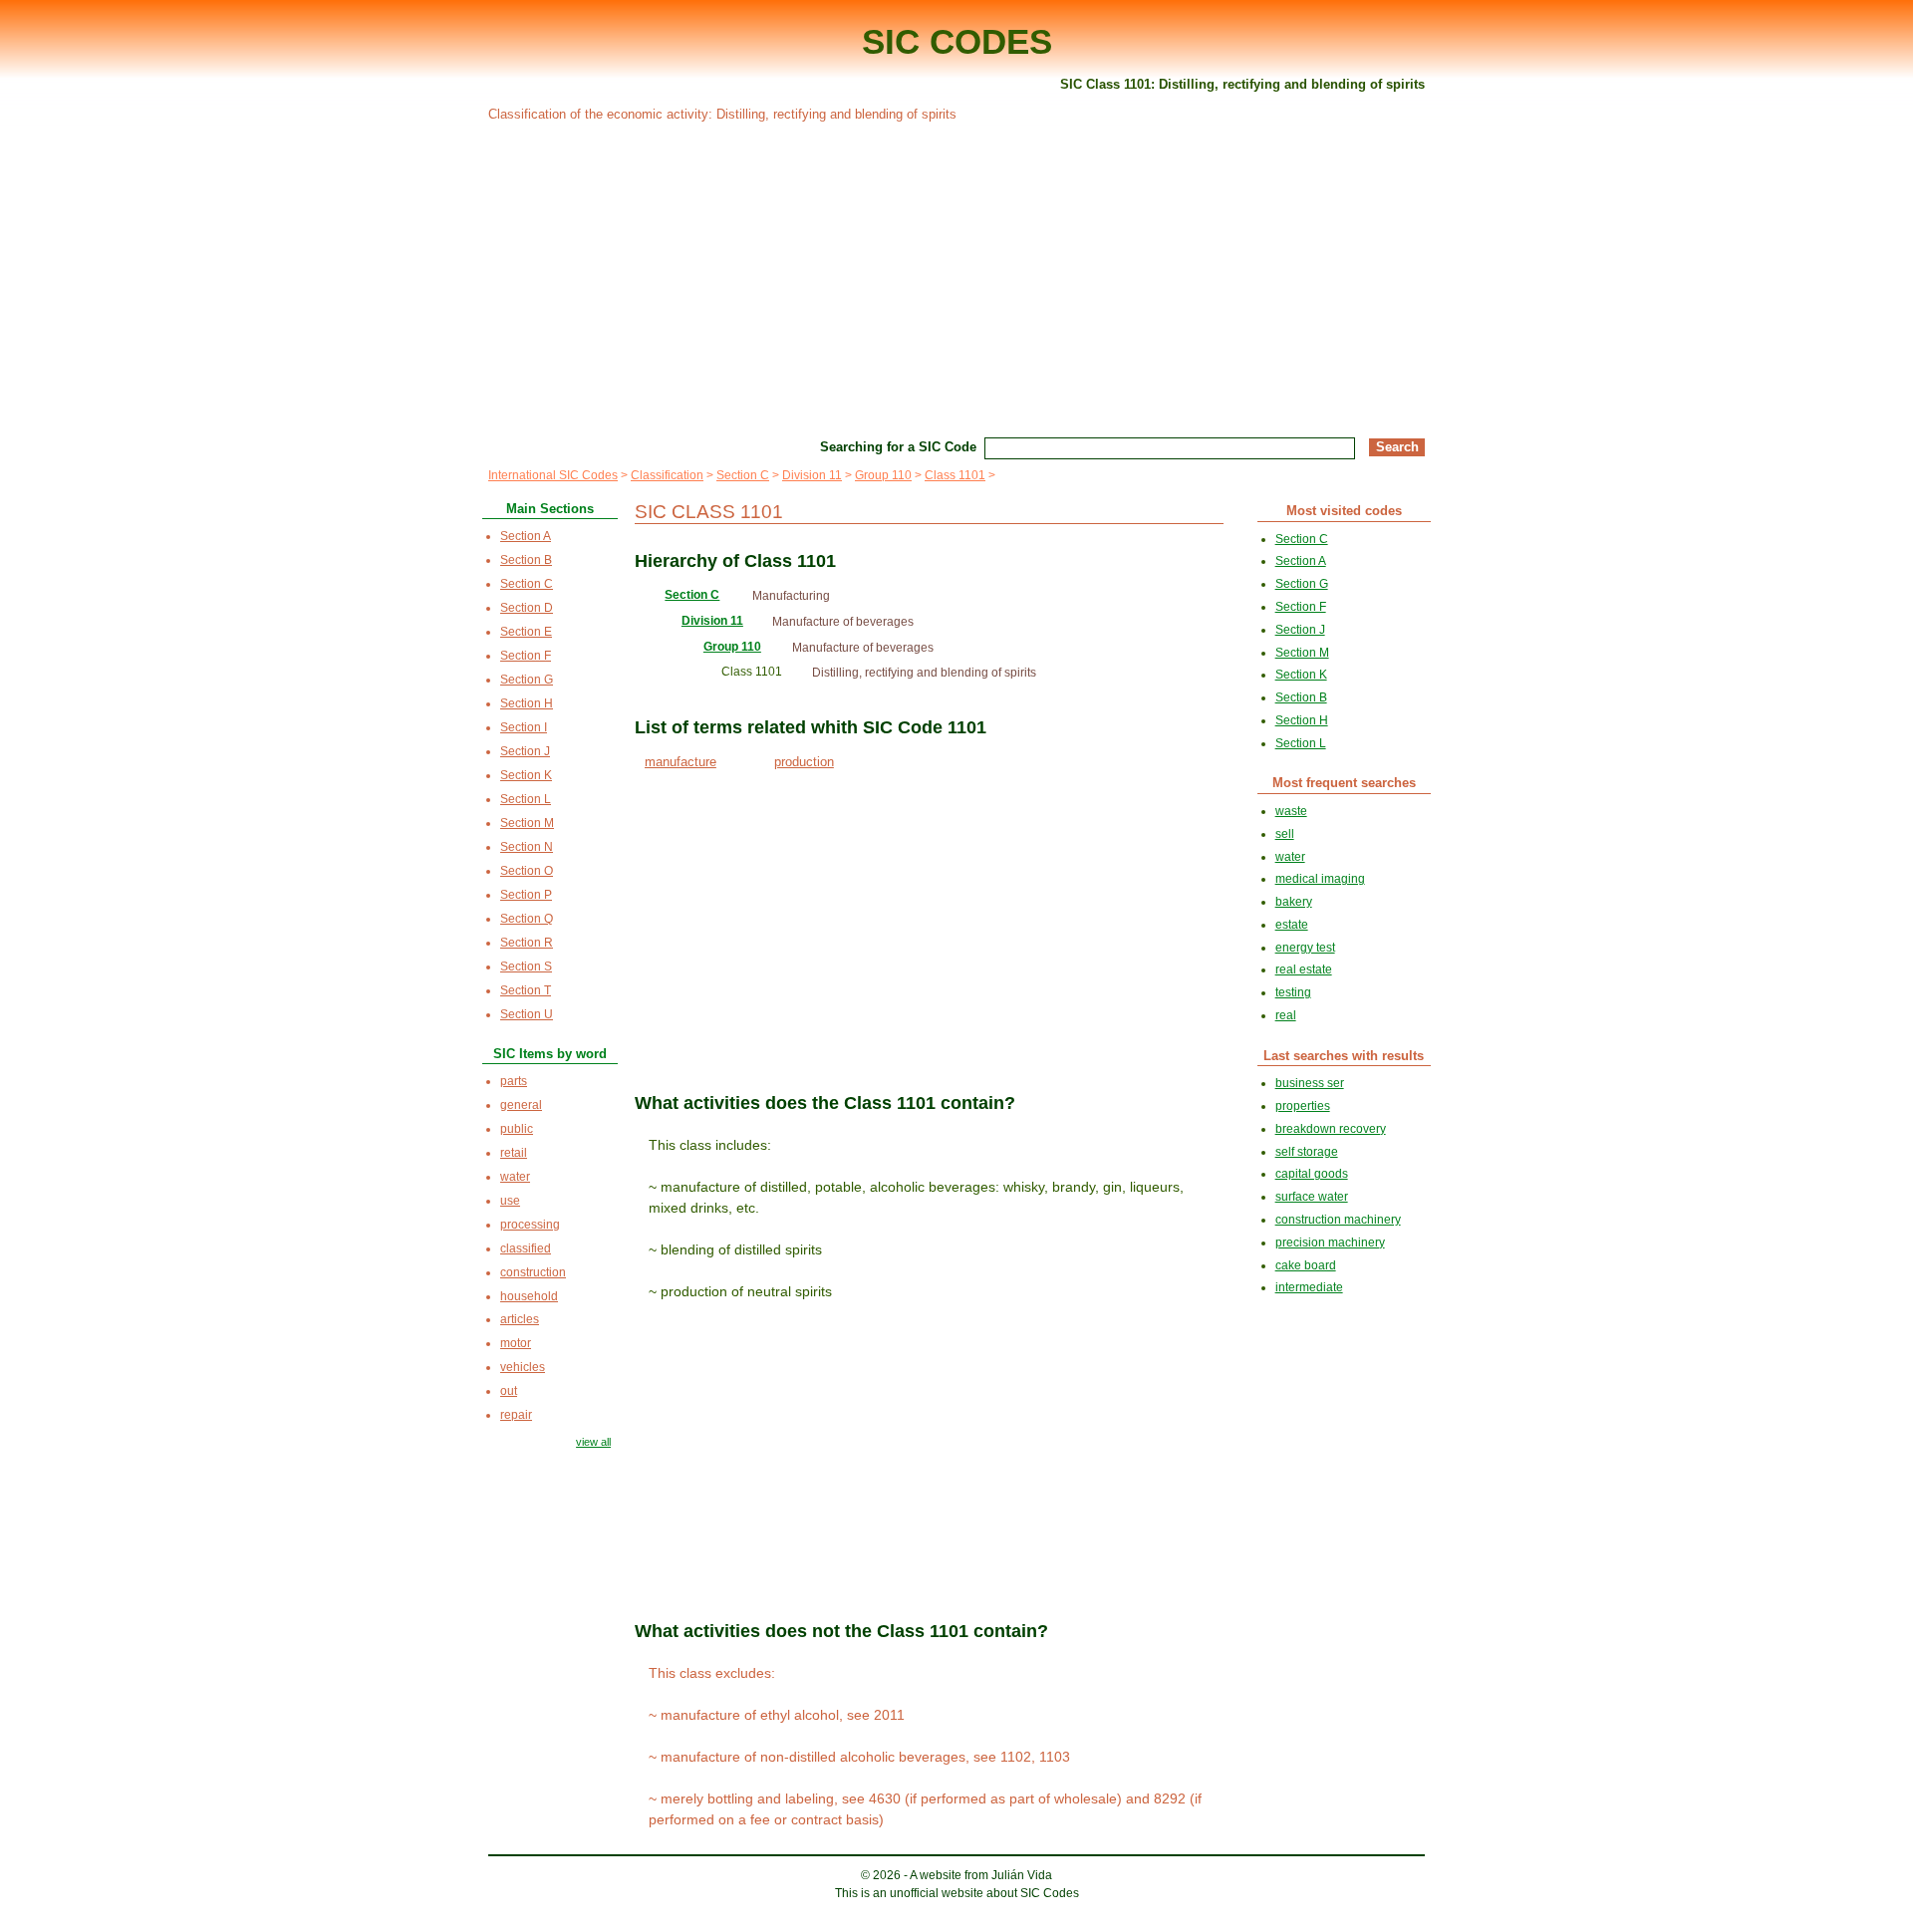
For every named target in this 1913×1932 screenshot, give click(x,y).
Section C (743, 475)
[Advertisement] (956, 277)
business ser (1310, 1083)
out (509, 1391)
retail (514, 1153)
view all (593, 1442)
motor (516, 1343)
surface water (1312, 1197)
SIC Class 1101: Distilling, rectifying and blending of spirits (1242, 84)
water (515, 1177)
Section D (527, 608)
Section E (526, 632)
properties (1303, 1106)
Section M (527, 823)
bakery (1294, 902)
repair (516, 1415)
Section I (524, 727)
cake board (1306, 1265)
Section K (526, 775)
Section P (526, 895)
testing (1293, 992)
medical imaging (1320, 879)
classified (526, 1248)
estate (1292, 925)
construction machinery (1338, 1220)
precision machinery (1330, 1242)
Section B (526, 560)
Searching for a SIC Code (898, 447)
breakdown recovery (1331, 1129)
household (529, 1296)
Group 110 (883, 475)
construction (533, 1272)
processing (530, 1225)
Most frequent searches (1344, 783)
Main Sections (550, 509)
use (510, 1201)
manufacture (681, 762)
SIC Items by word (550, 1054)
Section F (526, 656)
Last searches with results (1344, 1056)
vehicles (523, 1367)
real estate (1304, 969)
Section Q (527, 919)
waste (1291, 811)
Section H (527, 703)
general (521, 1105)
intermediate (1309, 1287)
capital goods (1312, 1174)
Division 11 (812, 475)
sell (1285, 834)
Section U (527, 1014)
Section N (527, 847)
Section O (527, 871)
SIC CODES (957, 41)
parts (514, 1081)
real (1286, 1015)
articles (520, 1319)
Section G (527, 680)
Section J (525, 751)
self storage (1307, 1152)
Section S (526, 966)
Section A (526, 536)
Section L (526, 799)
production (804, 762)
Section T (526, 990)
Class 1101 (955, 475)
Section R (527, 943)
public (517, 1129)
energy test (1305, 948)
